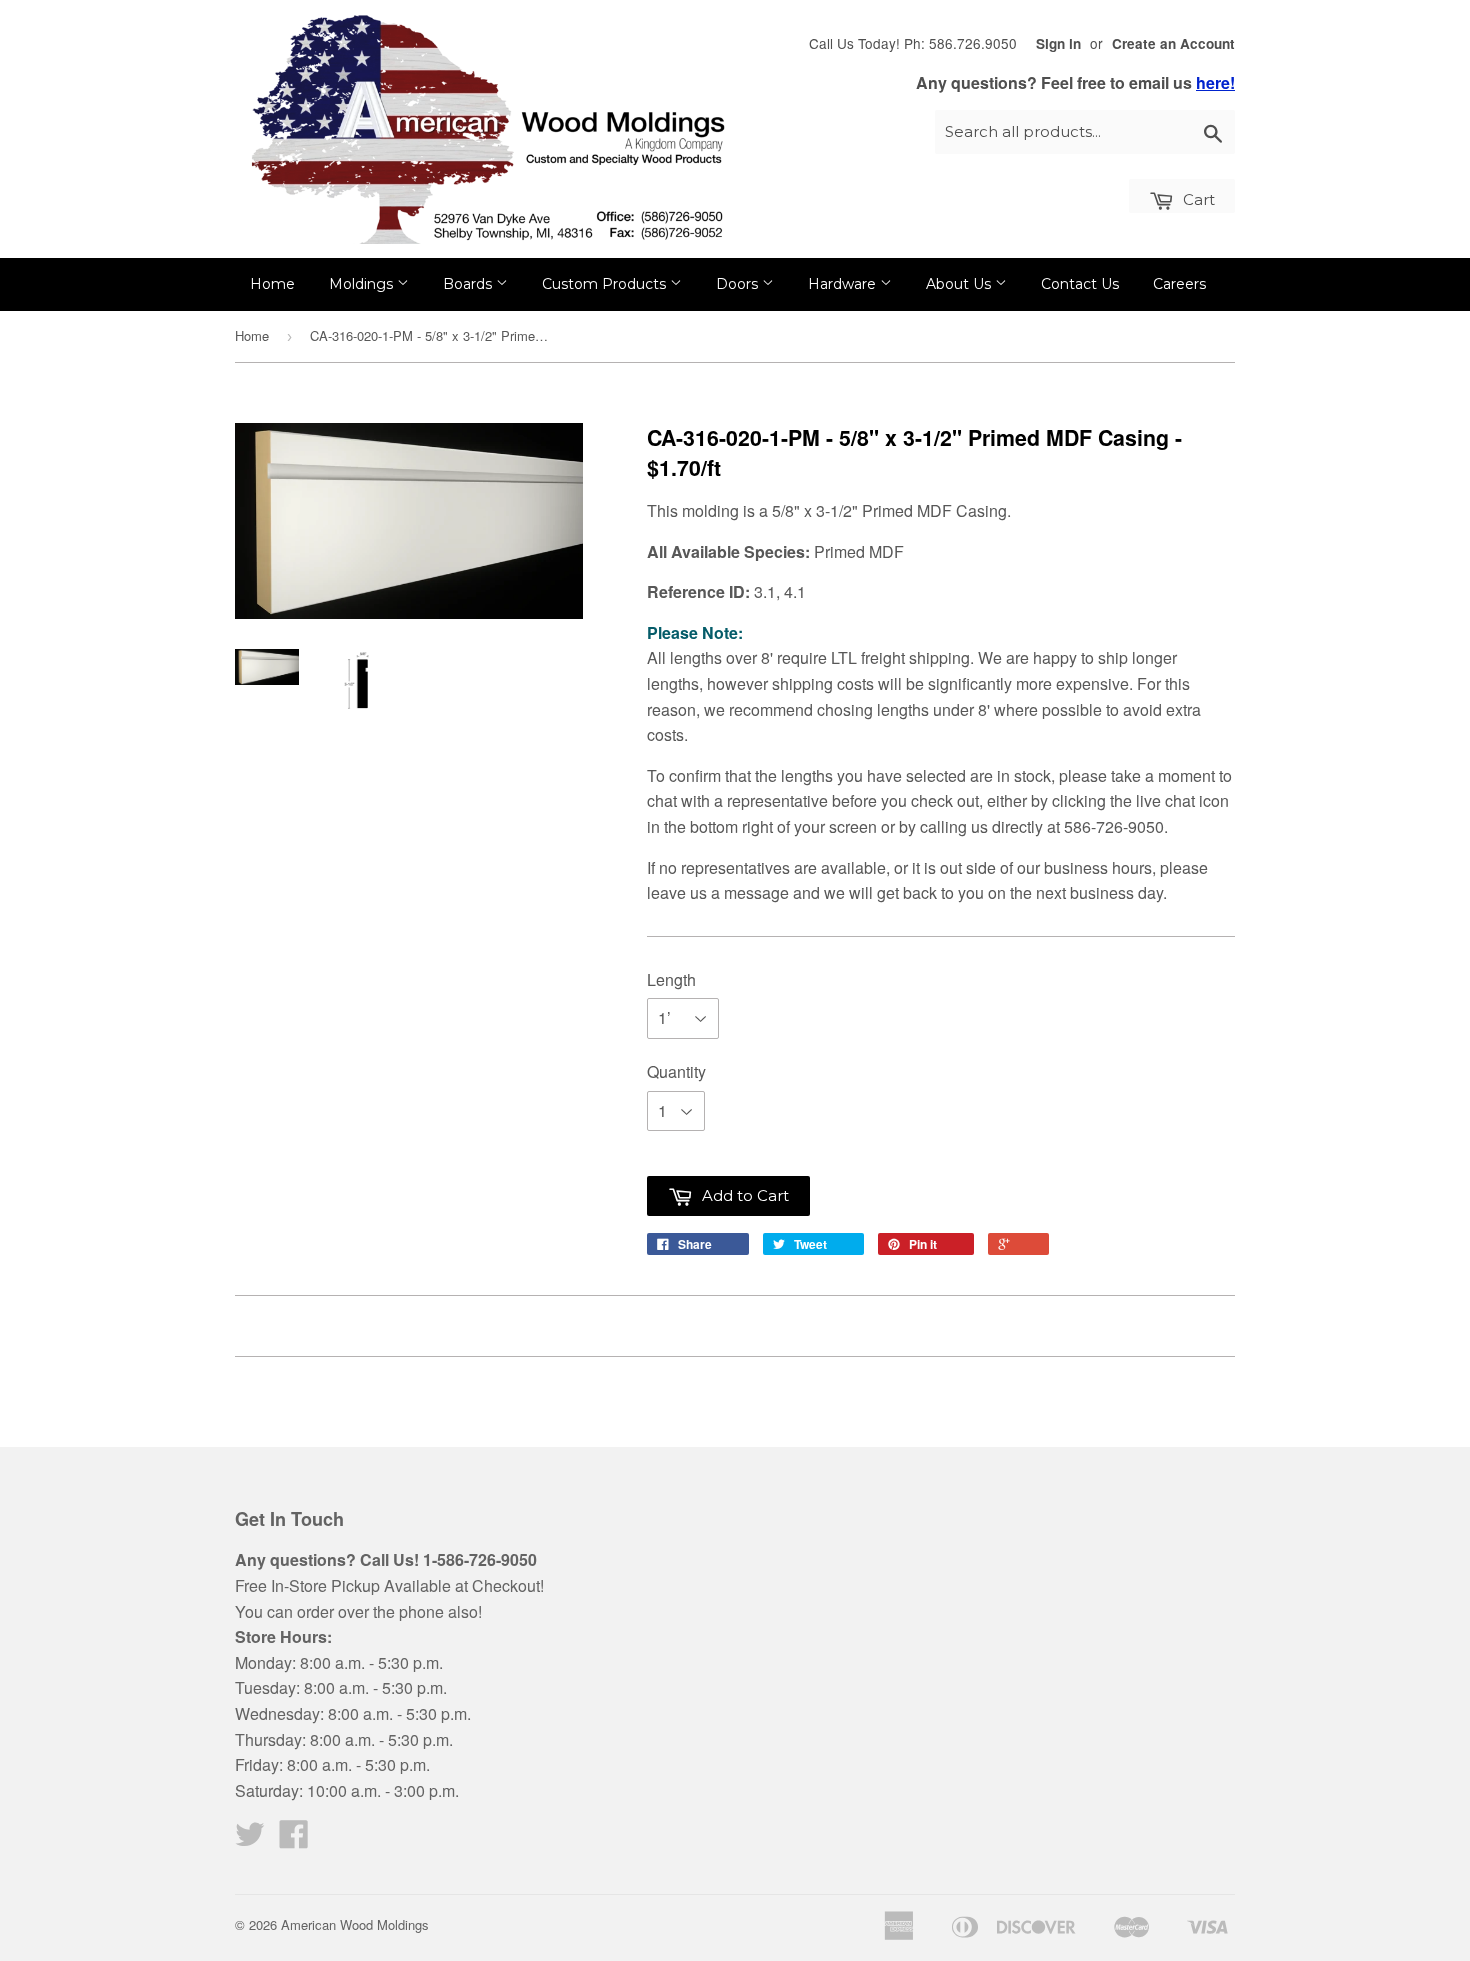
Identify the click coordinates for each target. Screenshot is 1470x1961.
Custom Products (606, 284)
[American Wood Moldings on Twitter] (250, 1839)
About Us (960, 284)
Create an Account (1173, 43)
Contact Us (1080, 284)
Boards (469, 284)
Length (671, 979)
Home (272, 284)
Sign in (1058, 43)
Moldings (363, 284)
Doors (739, 284)
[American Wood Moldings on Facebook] (294, 1839)
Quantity (676, 1071)
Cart (1197, 199)
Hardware (844, 284)
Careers (1179, 284)
